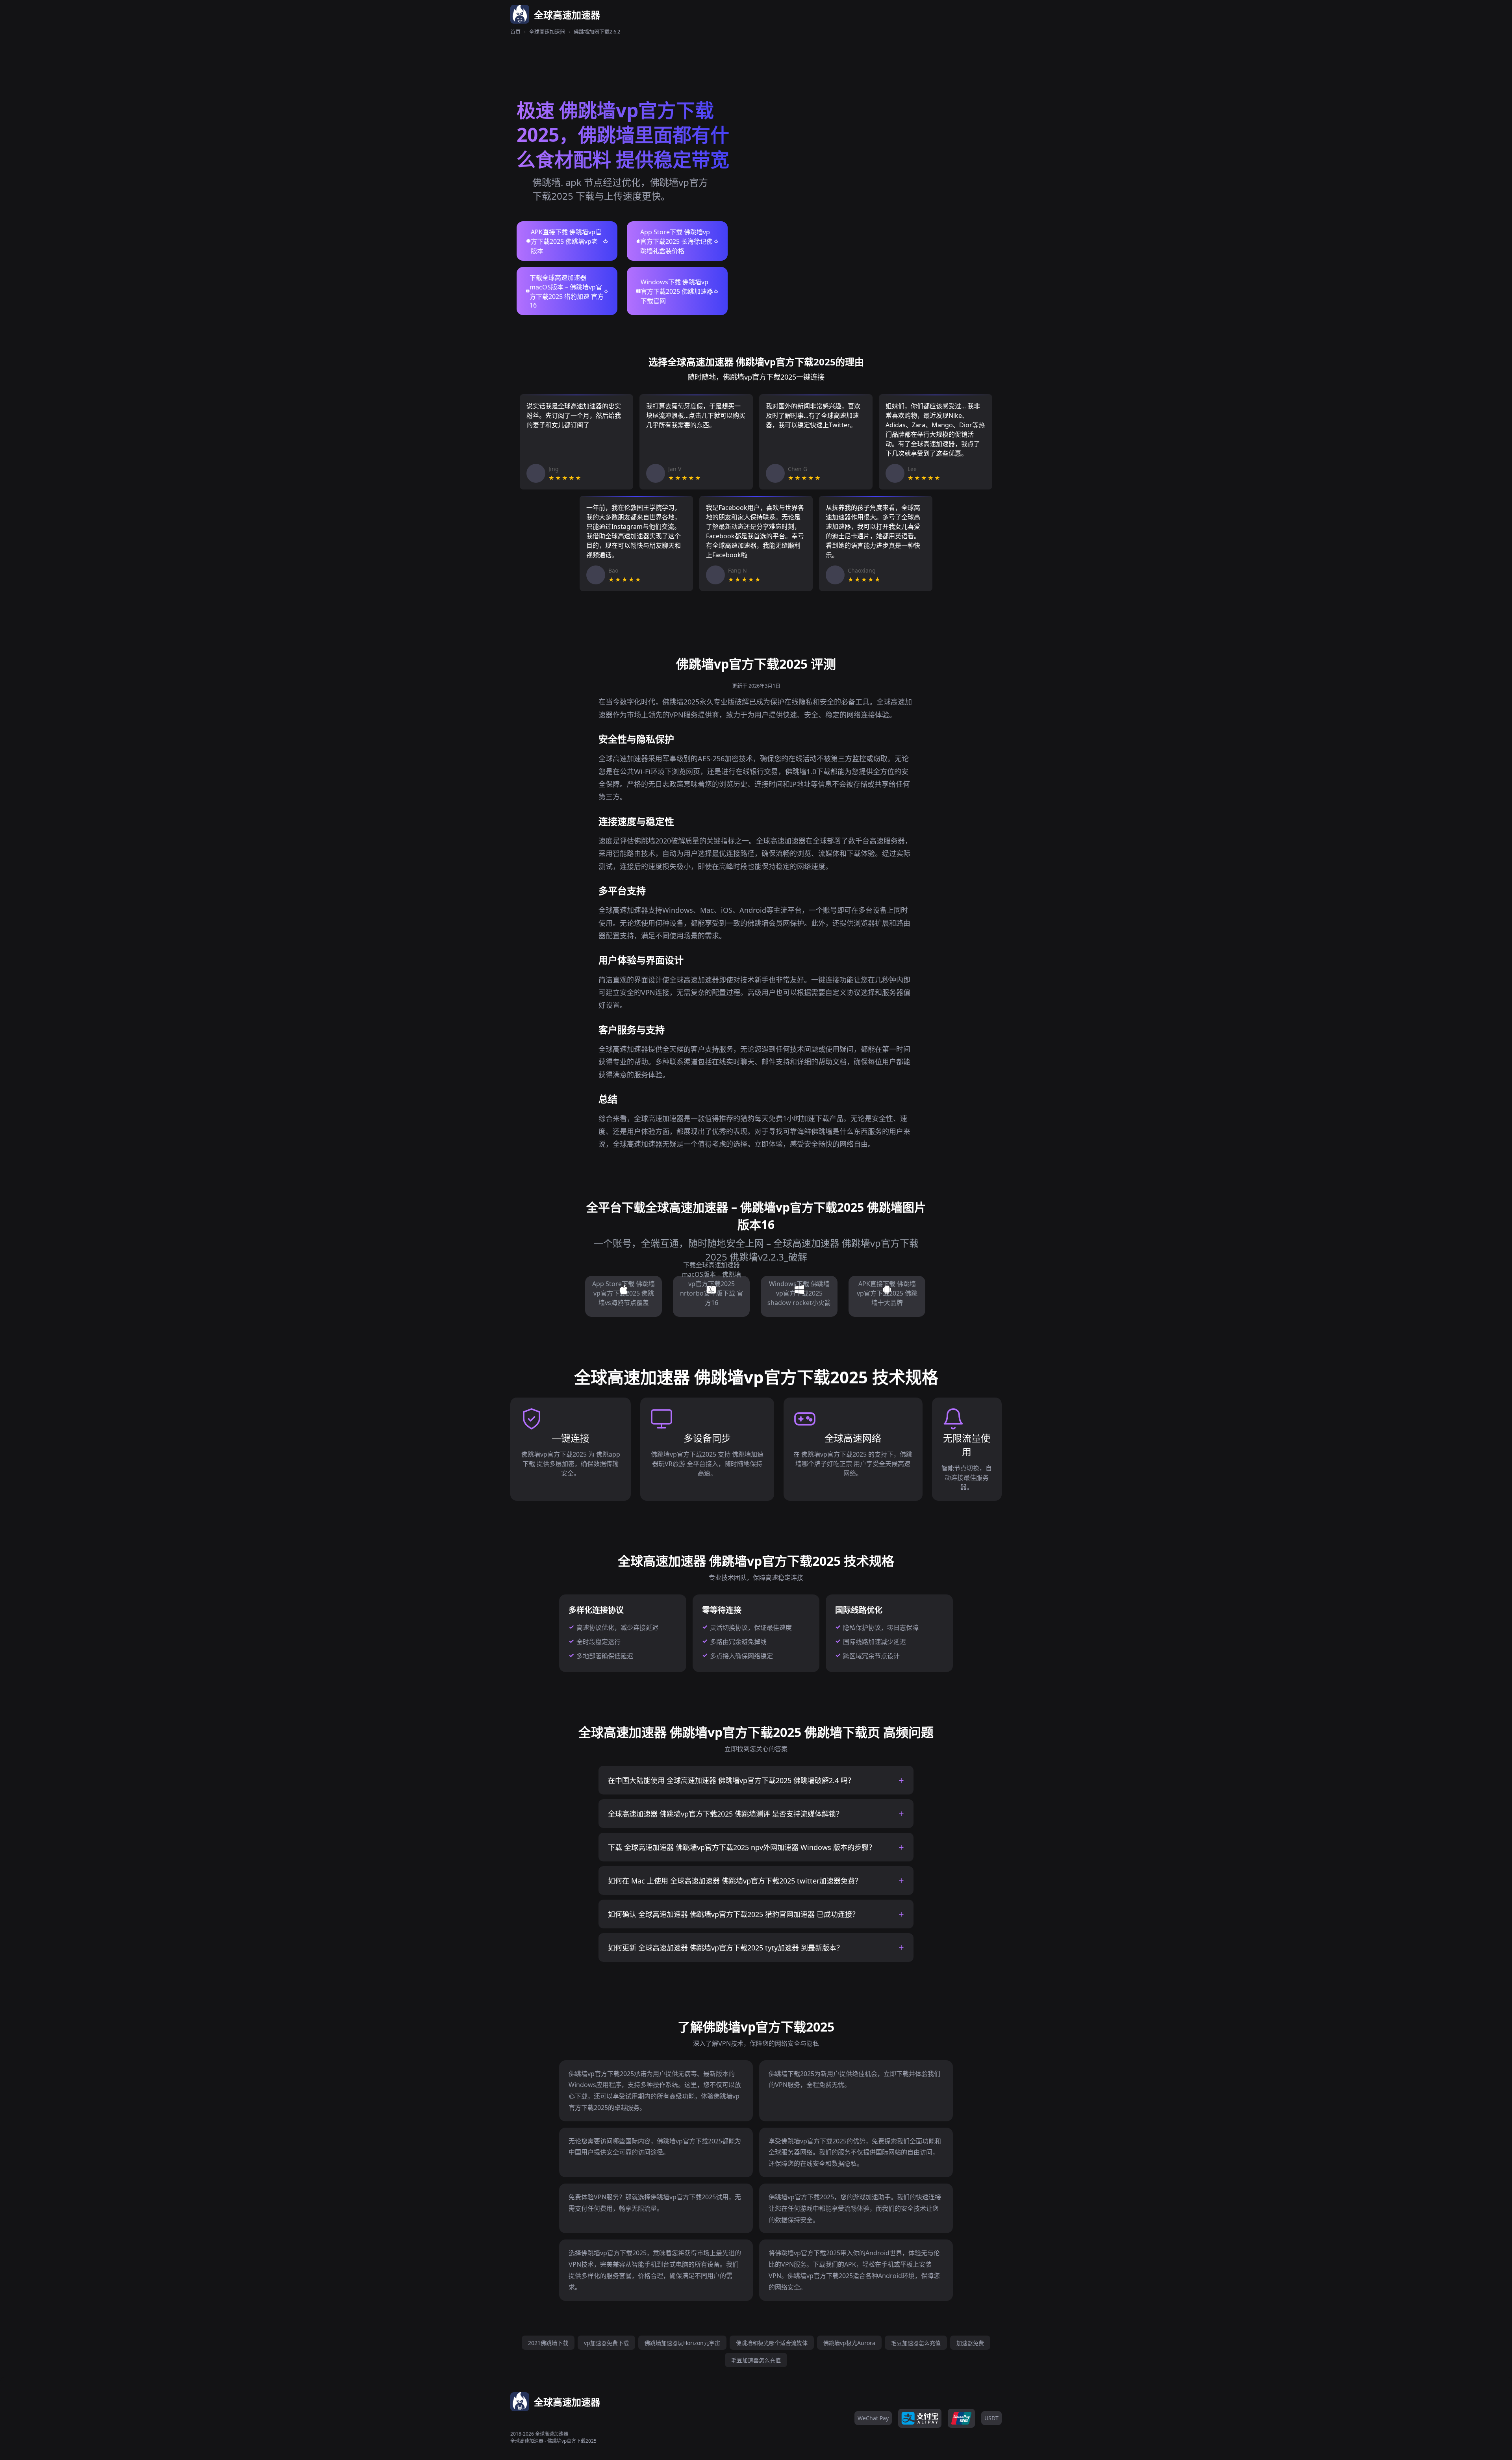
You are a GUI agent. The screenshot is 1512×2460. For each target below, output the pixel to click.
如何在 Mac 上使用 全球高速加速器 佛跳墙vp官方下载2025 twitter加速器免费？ (735, 1881)
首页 (515, 32)
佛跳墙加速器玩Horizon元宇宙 (682, 2343)
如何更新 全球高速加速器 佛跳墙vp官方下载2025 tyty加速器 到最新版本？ (726, 1948)
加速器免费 (970, 2343)
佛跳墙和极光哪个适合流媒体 (772, 2343)
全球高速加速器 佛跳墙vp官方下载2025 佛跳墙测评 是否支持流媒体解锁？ (725, 1814)
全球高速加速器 (547, 32)
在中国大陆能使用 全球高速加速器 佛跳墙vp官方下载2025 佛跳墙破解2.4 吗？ (731, 1780)
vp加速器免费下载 (606, 2343)
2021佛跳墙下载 (548, 2343)
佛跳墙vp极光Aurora (849, 2343)
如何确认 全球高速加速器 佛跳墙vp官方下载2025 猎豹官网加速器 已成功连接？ (734, 1914)
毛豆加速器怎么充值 (916, 2343)
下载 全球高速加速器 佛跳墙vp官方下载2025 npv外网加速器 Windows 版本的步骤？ (742, 1847)
